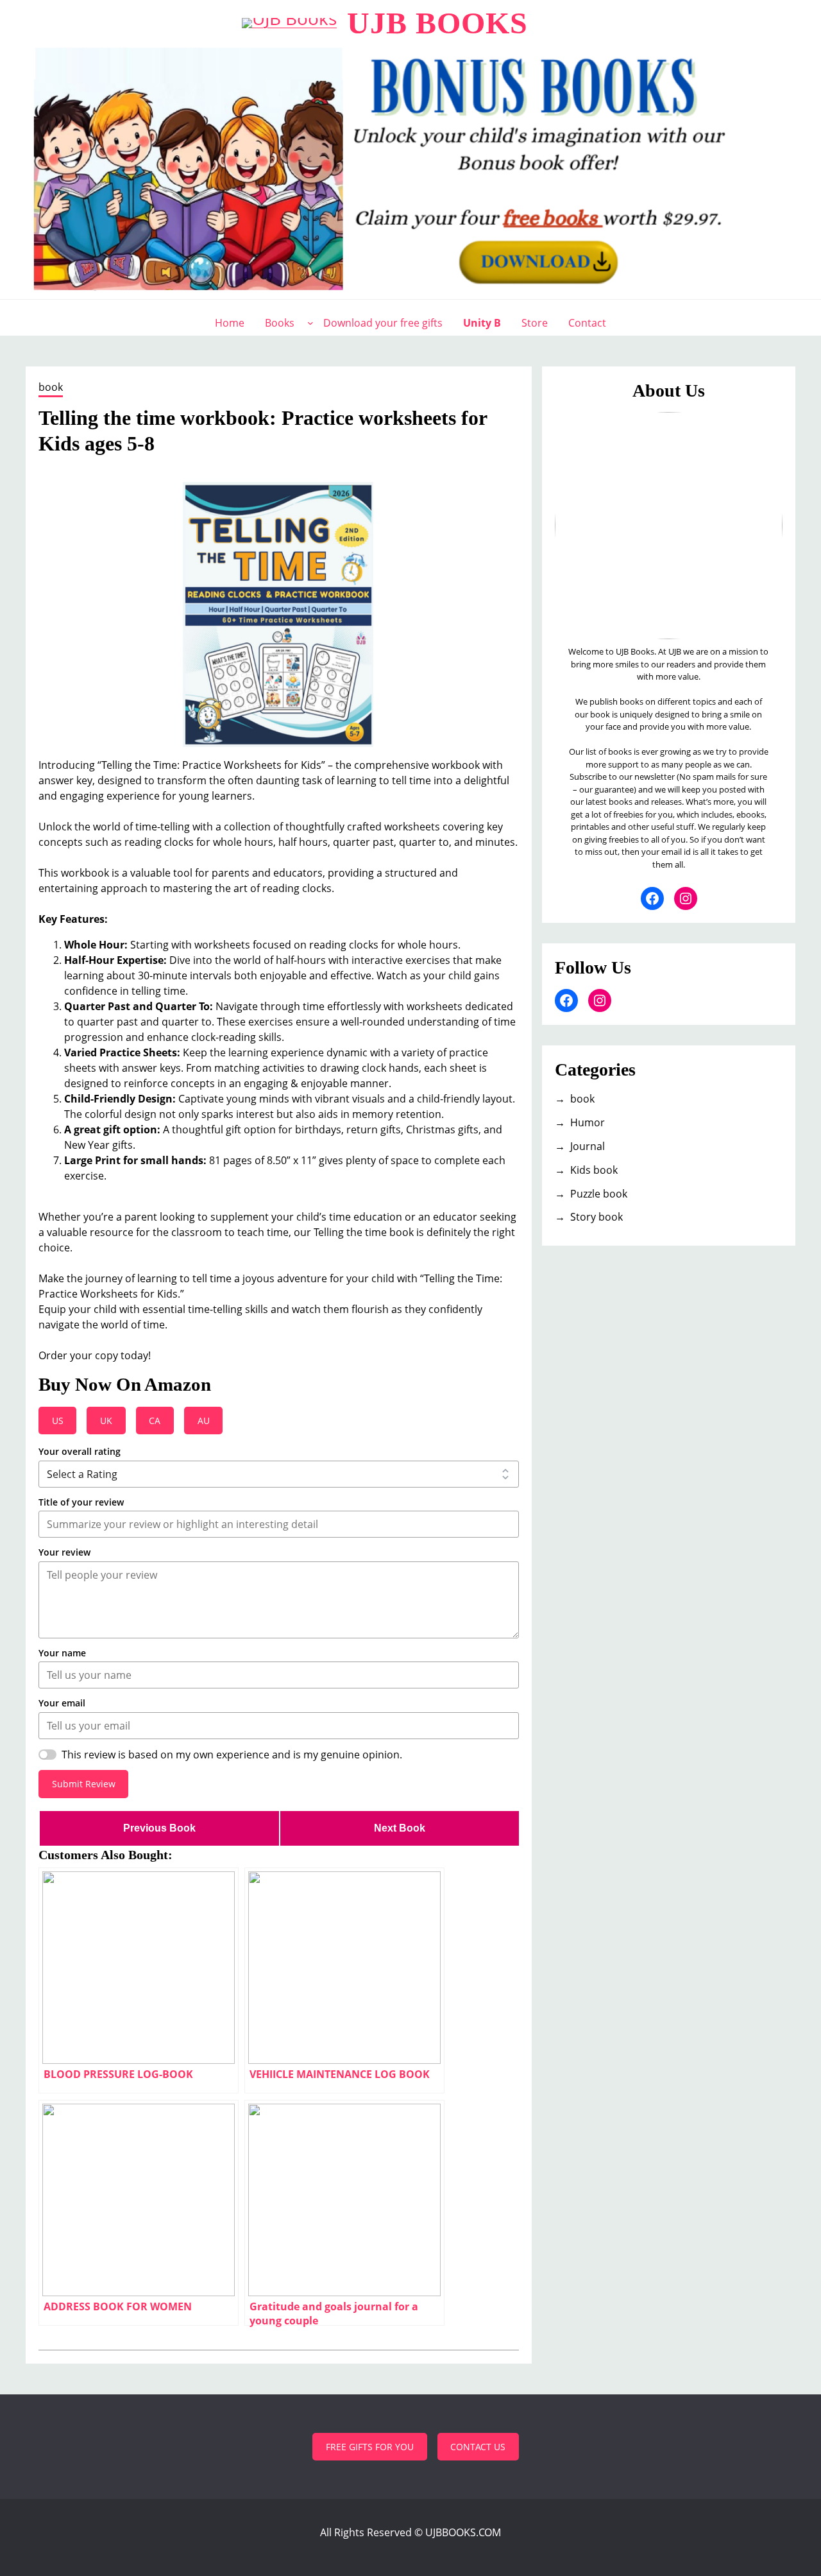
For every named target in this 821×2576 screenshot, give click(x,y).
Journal (588, 1146)
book (51, 387)
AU (204, 1421)
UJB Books (437, 23)
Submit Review (84, 1784)
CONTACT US (478, 2447)
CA (155, 1421)
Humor (588, 1122)
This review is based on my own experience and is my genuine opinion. (232, 1755)
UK (106, 1421)
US (58, 1421)
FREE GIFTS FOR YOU (370, 2447)
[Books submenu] (310, 323)
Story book (597, 1217)
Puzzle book (599, 1194)
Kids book (594, 1170)
